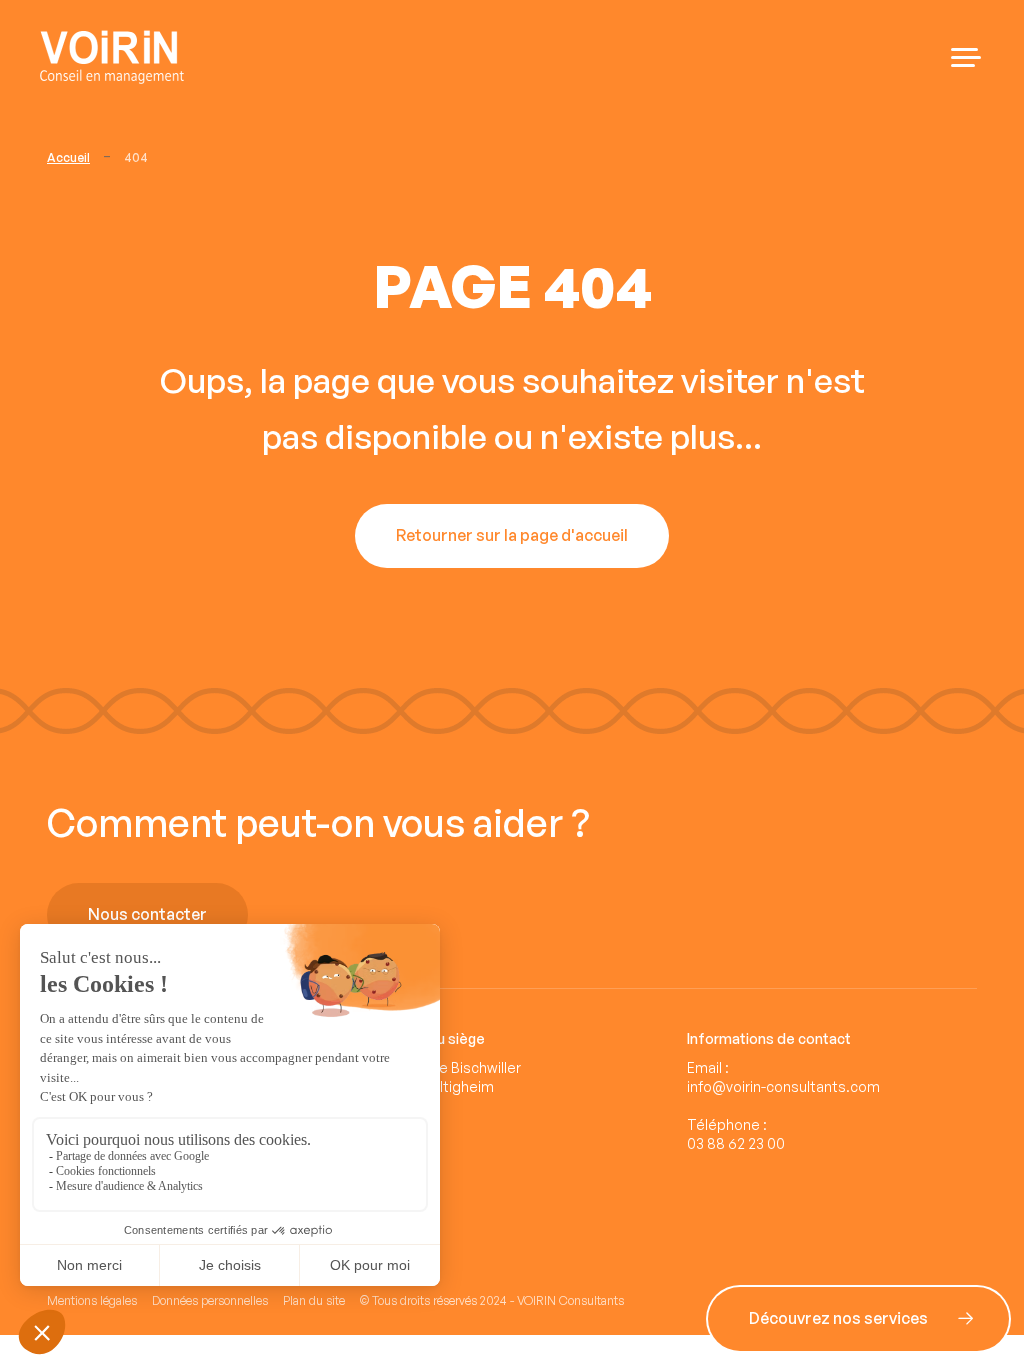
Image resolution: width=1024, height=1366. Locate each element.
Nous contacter (147, 915)
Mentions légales (92, 1300)
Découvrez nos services (561, 915)
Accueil (68, 157)
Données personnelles (210, 1300)
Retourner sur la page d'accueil (512, 536)
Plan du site (314, 1300)
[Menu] (966, 57)
